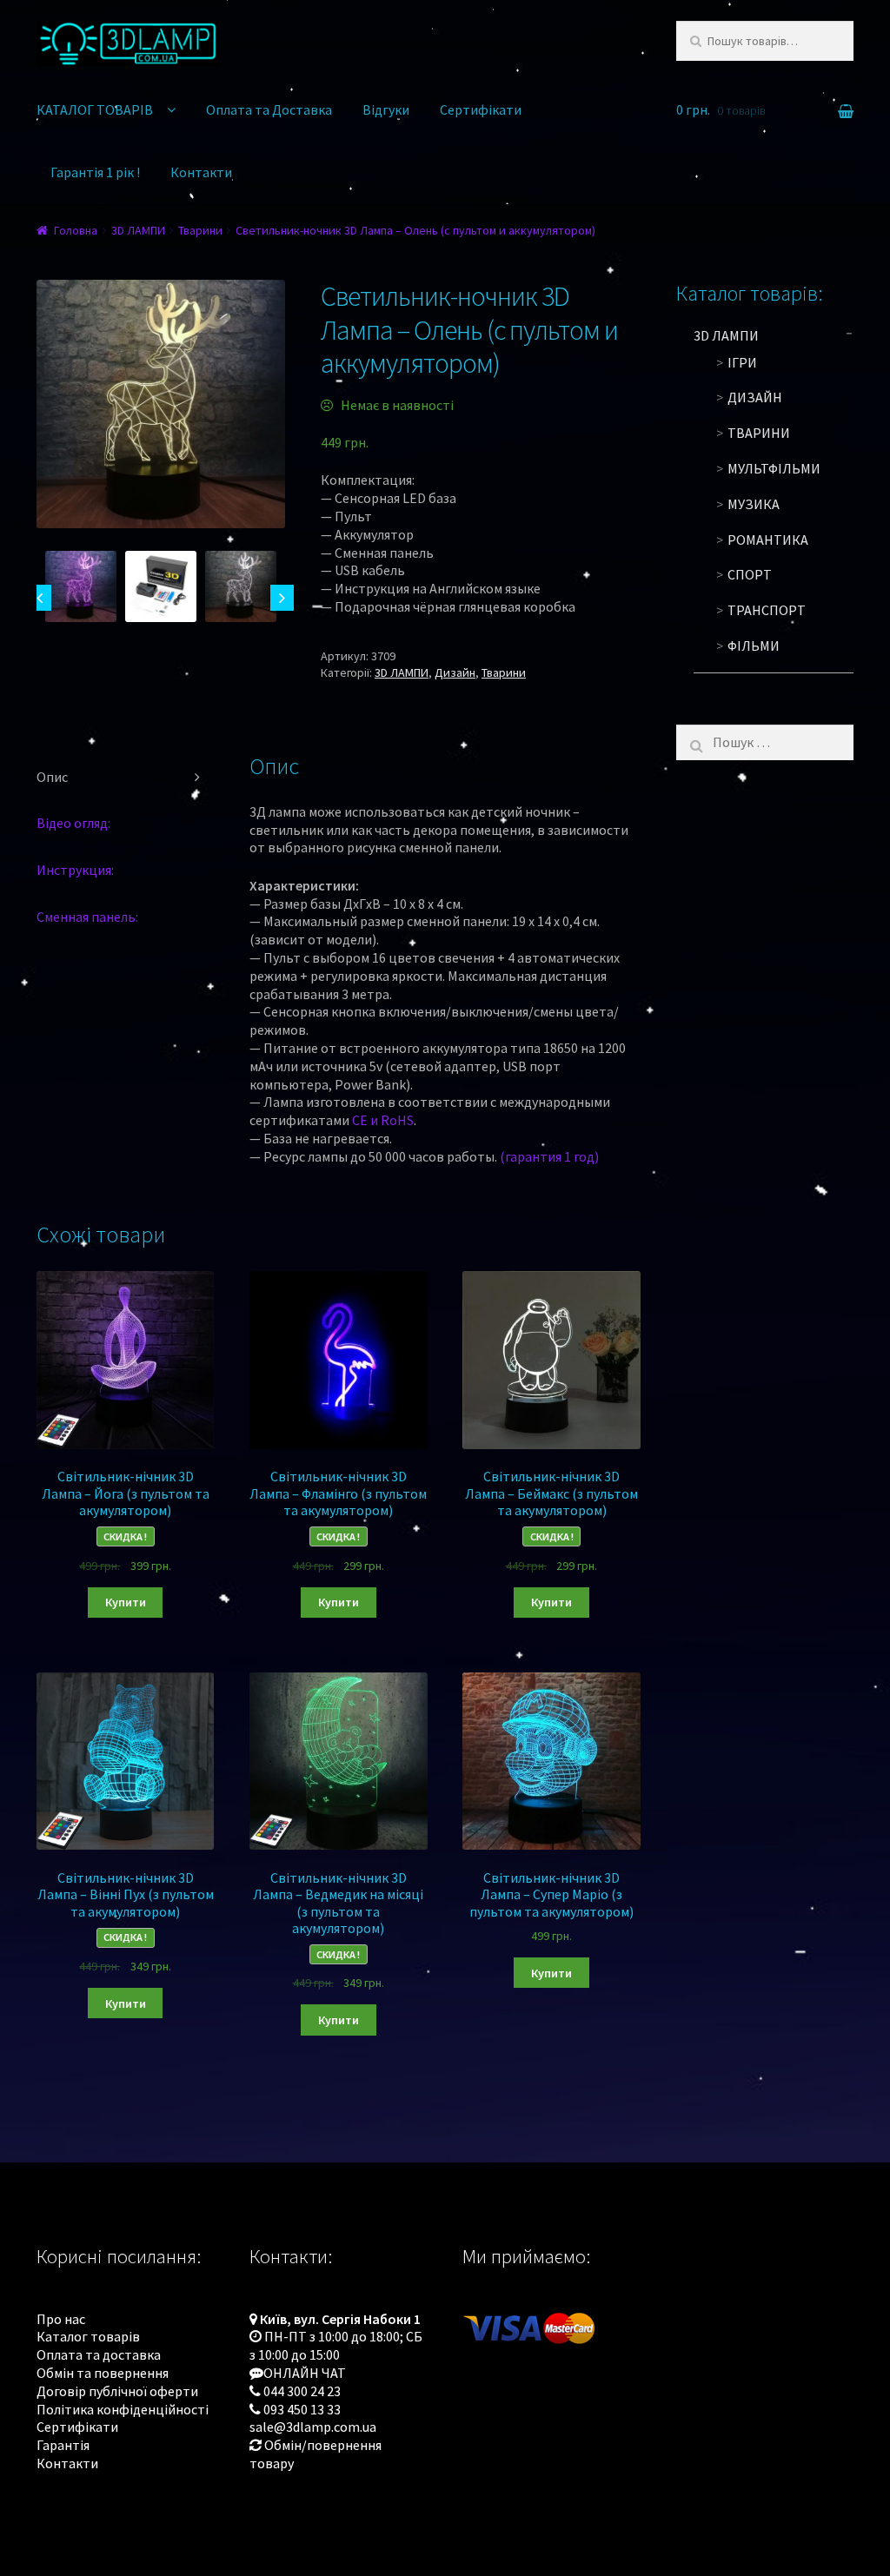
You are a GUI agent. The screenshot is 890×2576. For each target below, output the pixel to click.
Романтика (768, 540)
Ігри (742, 362)
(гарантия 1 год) (549, 1156)
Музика (754, 504)
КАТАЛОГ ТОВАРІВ (95, 109)
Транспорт (767, 610)
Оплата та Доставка (269, 109)
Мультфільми (774, 468)
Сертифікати (481, 109)
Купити (126, 1602)
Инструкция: (75, 870)
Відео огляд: (73, 823)
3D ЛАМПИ (138, 230)
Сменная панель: (87, 917)
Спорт (750, 574)
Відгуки (386, 109)
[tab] (125, 778)
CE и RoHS (383, 1120)
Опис (52, 777)
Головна (76, 230)
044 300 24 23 (302, 2391)
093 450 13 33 (302, 2409)
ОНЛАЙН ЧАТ (305, 2373)
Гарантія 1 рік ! (95, 172)
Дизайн (455, 672)
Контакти (201, 172)
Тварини (200, 230)
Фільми (754, 646)
